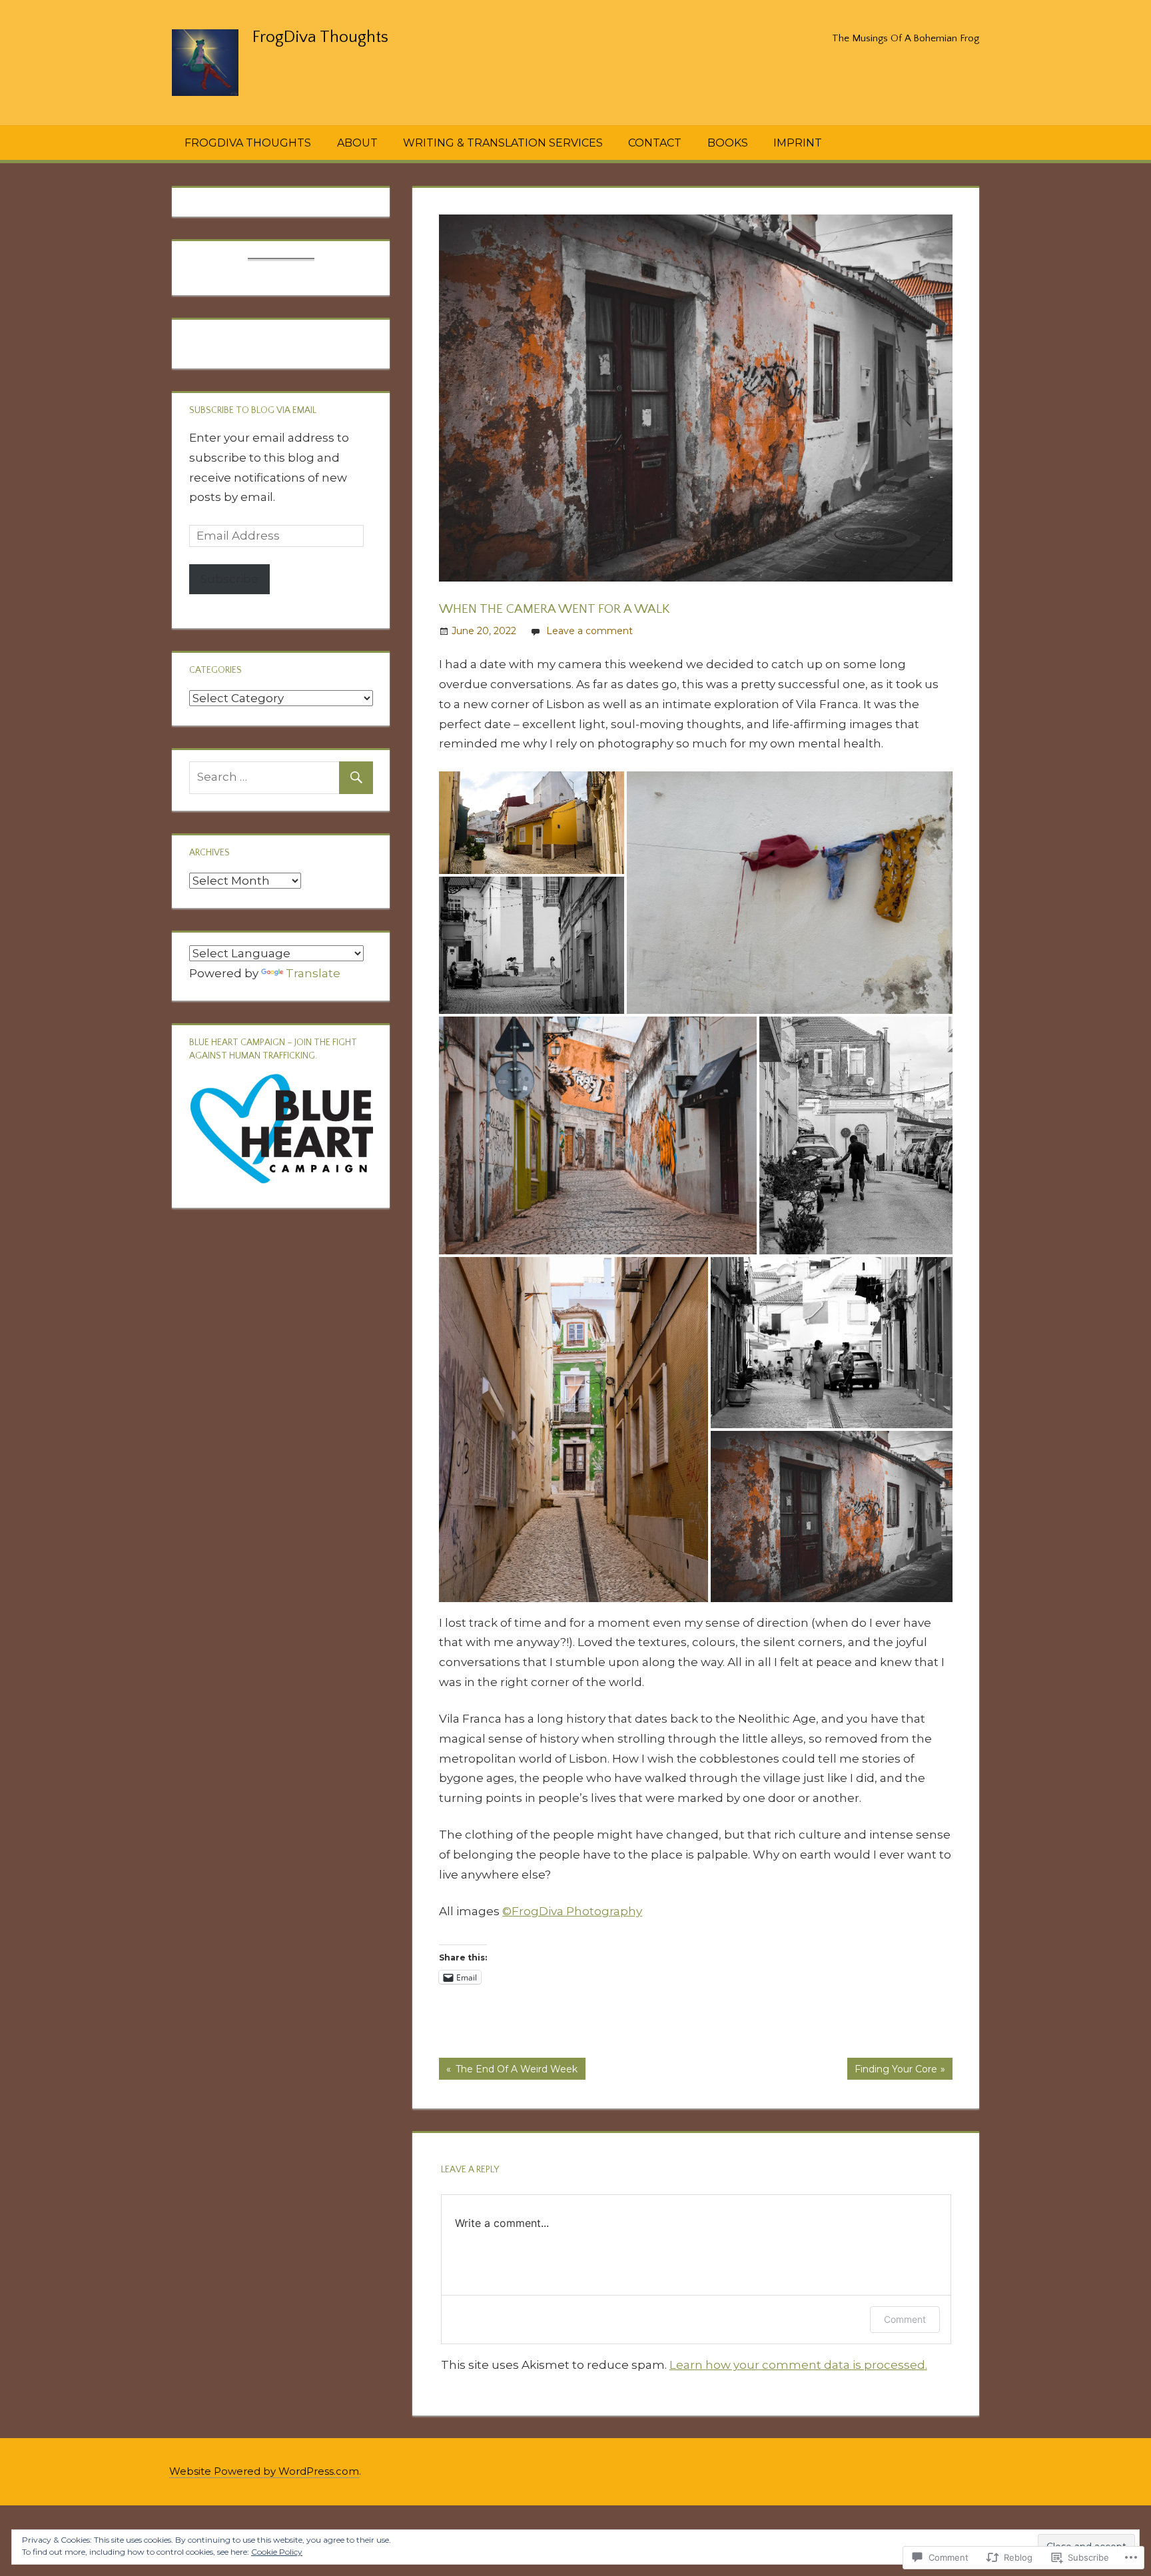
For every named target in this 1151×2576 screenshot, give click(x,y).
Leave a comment (589, 631)
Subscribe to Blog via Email (253, 410)
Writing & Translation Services (503, 143)
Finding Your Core (892, 2071)
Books (728, 143)
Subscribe (229, 579)
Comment (905, 2319)
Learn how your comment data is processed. (798, 2365)
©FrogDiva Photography (572, 1911)
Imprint (798, 143)
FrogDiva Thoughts (320, 37)
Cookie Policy (277, 2552)
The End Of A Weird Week (508, 2071)
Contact (655, 143)
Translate (313, 973)
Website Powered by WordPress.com (264, 2471)
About (357, 143)
